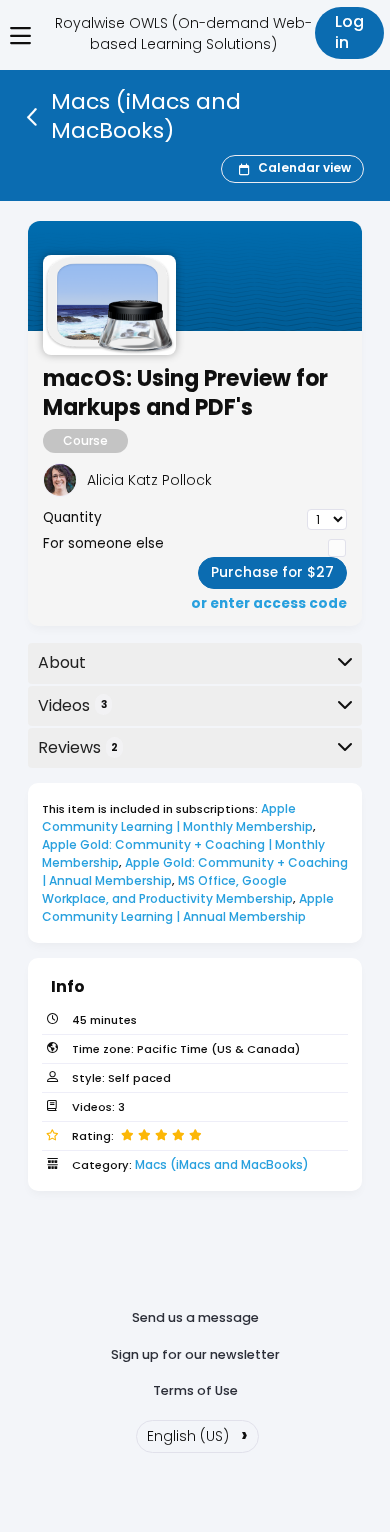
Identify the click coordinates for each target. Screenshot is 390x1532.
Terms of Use (195, 1390)
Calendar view (304, 168)
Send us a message (195, 1317)
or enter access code (269, 604)
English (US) (197, 1434)
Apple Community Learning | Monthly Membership (177, 817)
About (62, 662)
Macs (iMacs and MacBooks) (222, 1164)
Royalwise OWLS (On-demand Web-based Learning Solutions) (183, 33)
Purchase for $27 (272, 572)
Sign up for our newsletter (195, 1354)
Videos (72, 705)
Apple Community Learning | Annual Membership (189, 907)
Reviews (78, 747)
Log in (349, 32)
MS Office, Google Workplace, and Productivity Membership (167, 889)
